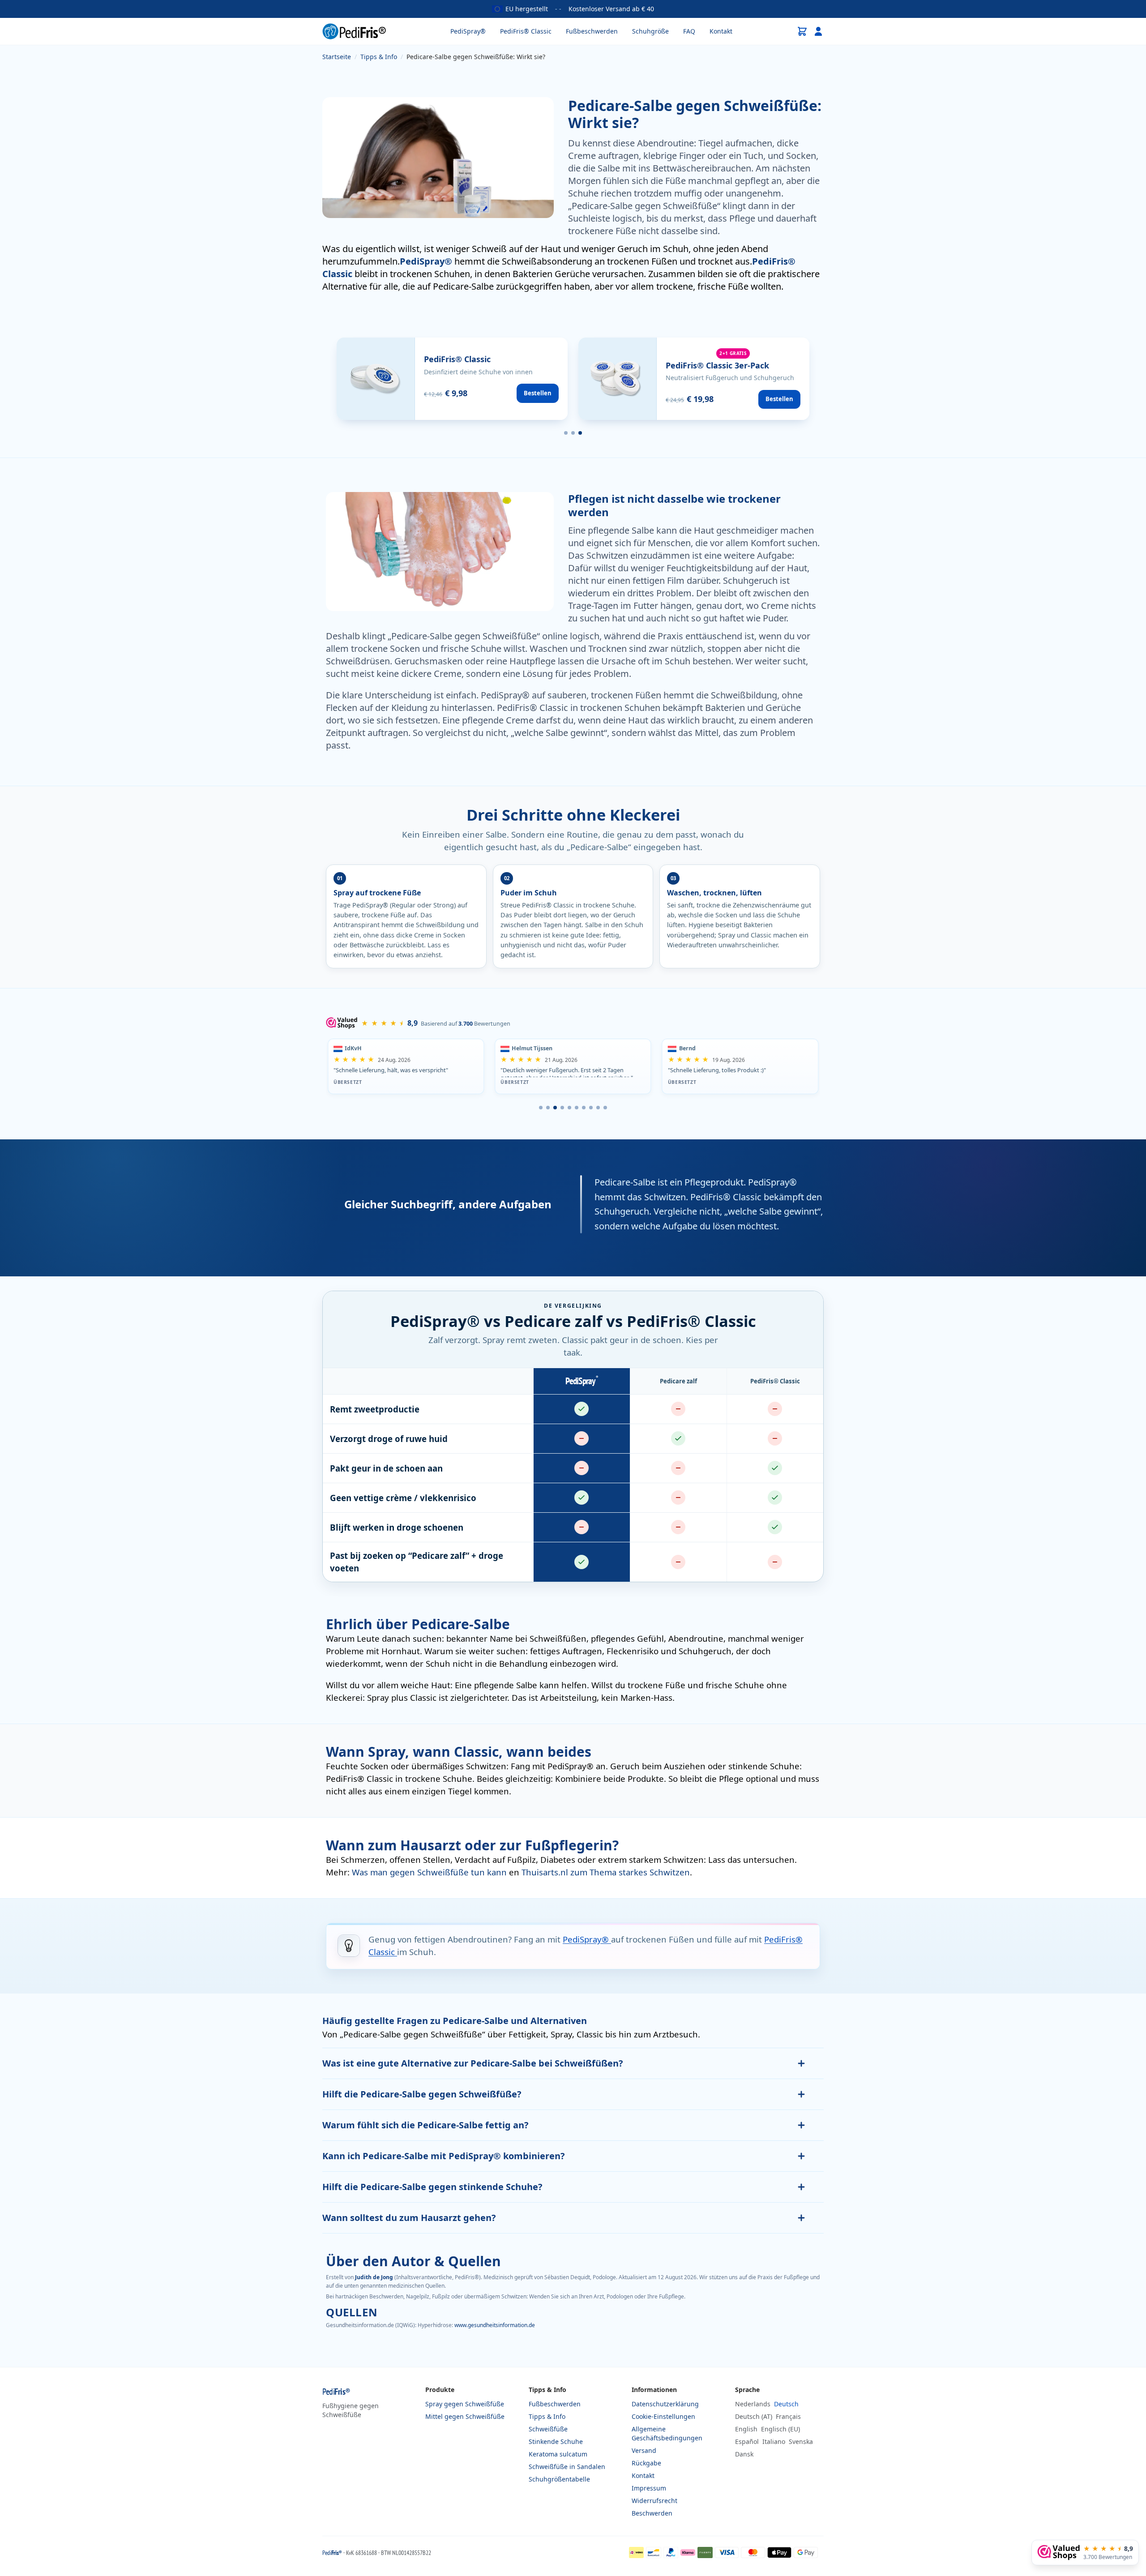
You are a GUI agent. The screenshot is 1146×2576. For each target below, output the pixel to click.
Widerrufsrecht (654, 2501)
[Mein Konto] (818, 31)
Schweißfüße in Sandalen (567, 2467)
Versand (644, 2450)
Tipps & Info (547, 2416)
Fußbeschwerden (592, 31)
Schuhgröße (650, 31)
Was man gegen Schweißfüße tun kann (430, 1872)
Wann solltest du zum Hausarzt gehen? (409, 2218)
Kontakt (721, 31)
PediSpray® (468, 31)
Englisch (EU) (780, 2429)
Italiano (774, 2441)
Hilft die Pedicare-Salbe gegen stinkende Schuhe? (432, 2187)
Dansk (744, 2454)
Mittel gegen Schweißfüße (465, 2416)
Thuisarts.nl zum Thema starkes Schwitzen (606, 1872)
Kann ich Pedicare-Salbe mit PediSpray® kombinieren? (444, 2156)
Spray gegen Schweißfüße (465, 2404)
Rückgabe (646, 2463)
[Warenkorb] (802, 31)
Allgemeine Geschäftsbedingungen (667, 2433)
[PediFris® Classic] (452, 379)
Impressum (649, 2488)
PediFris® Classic (526, 31)
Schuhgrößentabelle (559, 2479)
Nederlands (753, 2404)
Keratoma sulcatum (558, 2454)
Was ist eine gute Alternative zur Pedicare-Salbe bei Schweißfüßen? (473, 2063)
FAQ (689, 31)
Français (788, 2416)
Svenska (801, 2441)
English (746, 2429)
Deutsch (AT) (754, 2416)
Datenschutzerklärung (665, 2404)
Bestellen (538, 393)
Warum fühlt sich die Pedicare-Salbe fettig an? (425, 2125)
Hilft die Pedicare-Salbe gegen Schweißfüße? (422, 2094)
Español (747, 2441)
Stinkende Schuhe (556, 2441)
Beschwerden (652, 2513)
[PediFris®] (354, 31)
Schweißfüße (548, 2429)
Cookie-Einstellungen (663, 2416)
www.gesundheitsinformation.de (495, 2325)
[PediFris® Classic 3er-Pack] (694, 379)
